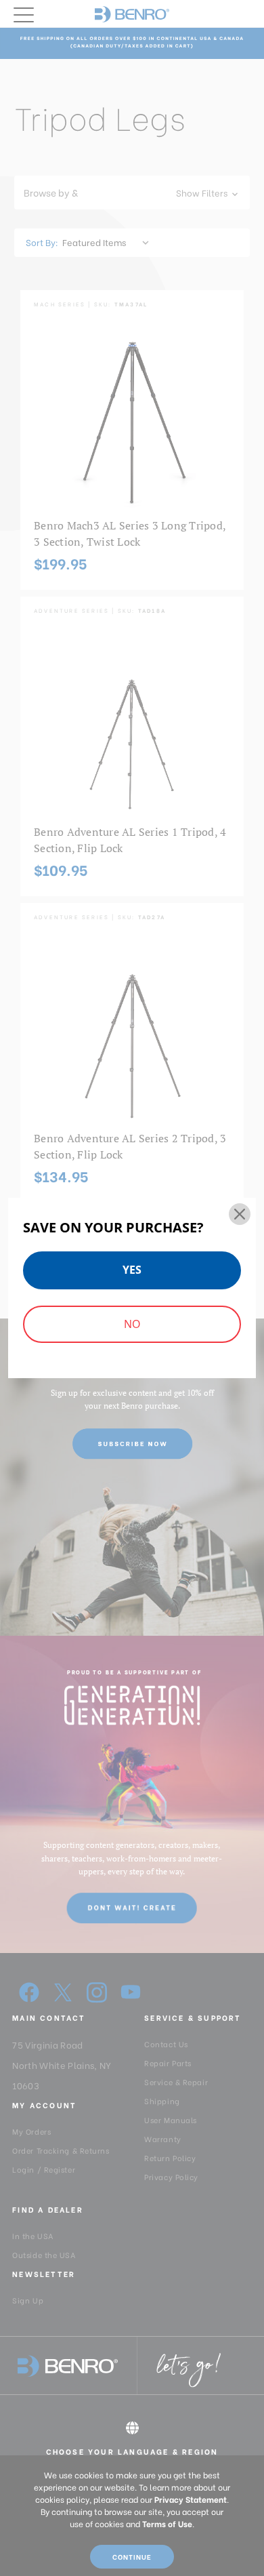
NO (132, 1324)
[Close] (240, 1214)
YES (132, 1270)
